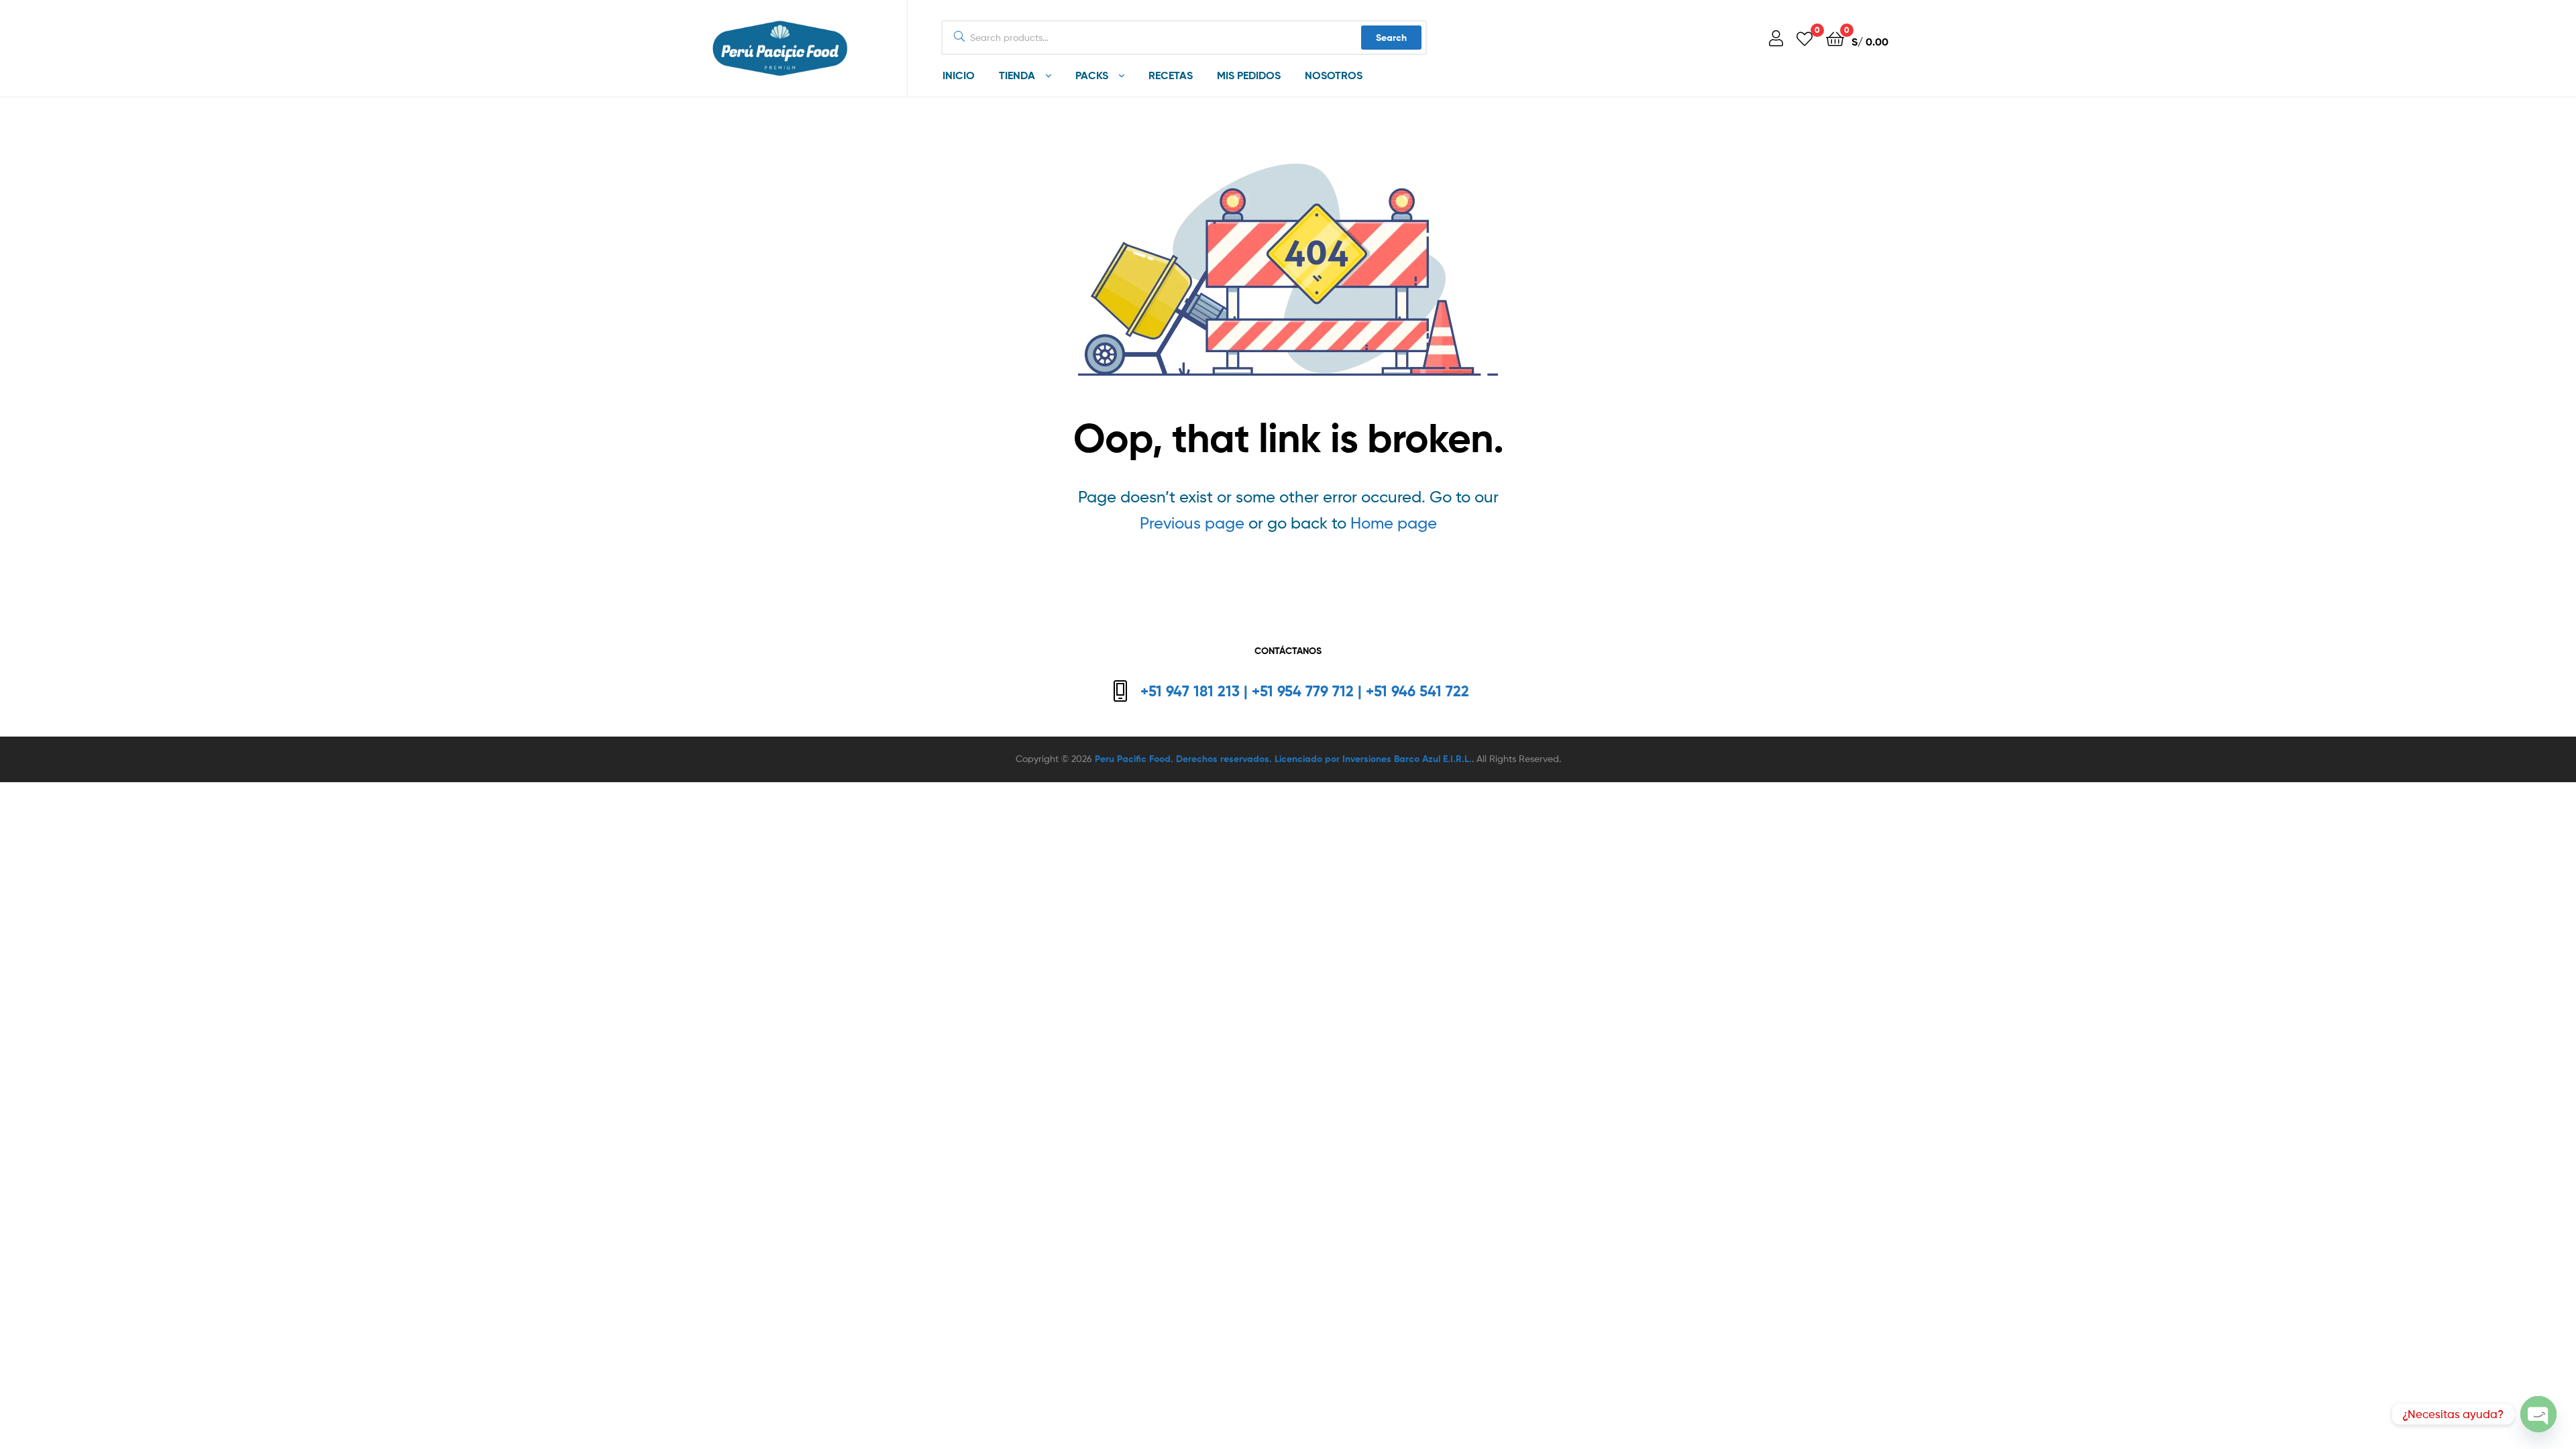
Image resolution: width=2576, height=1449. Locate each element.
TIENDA (1017, 75)
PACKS (1092, 75)
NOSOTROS (1334, 75)
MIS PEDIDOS (1249, 75)
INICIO (959, 75)
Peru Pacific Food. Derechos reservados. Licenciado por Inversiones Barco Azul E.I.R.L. (1283, 759)
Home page (1394, 523)
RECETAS (1171, 75)
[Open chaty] (2538, 1415)
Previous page (1192, 523)
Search (1391, 38)
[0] (1805, 38)
